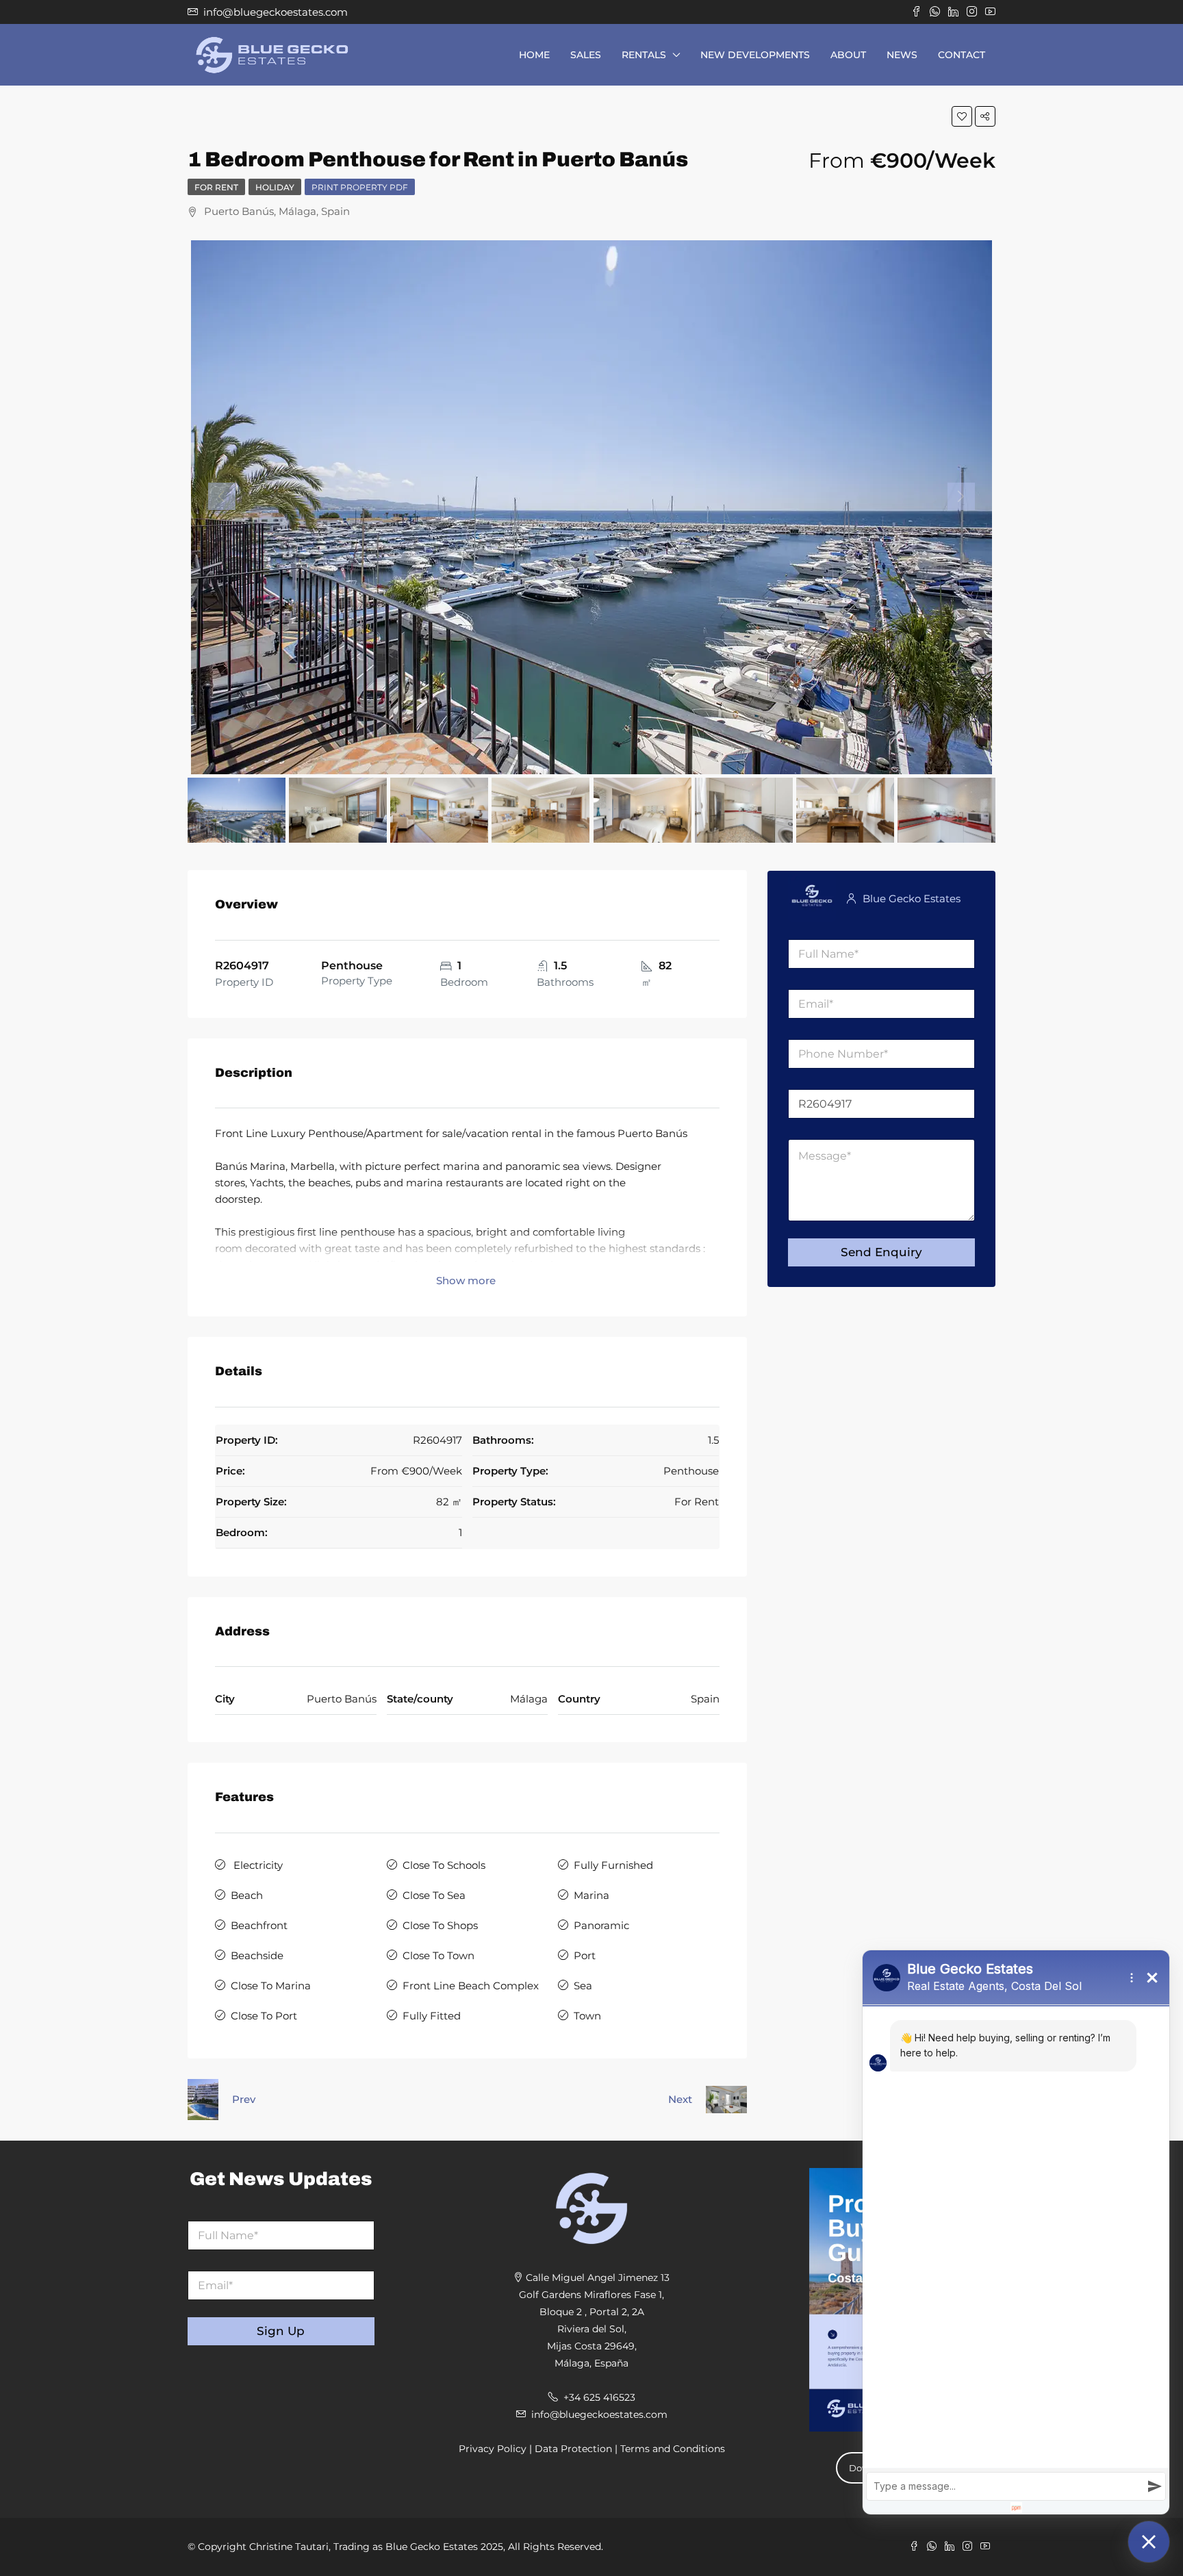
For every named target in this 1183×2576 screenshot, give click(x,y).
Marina (591, 1895)
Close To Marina (271, 1986)
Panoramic (601, 1925)
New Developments (755, 55)
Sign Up (281, 2331)
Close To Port (264, 2016)
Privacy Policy (493, 2449)
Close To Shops (440, 1925)
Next (680, 2099)
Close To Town (438, 1955)
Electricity (257, 1865)
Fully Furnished (613, 1865)
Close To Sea (434, 1895)
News (902, 55)
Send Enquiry (881, 1252)
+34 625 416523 (599, 2397)
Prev (244, 2099)
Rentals (644, 55)
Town (587, 2016)
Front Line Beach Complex (471, 1986)
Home (534, 55)
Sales (586, 55)
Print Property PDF (360, 187)
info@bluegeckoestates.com (599, 2414)
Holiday (275, 187)
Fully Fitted (432, 2016)
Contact (962, 55)
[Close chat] (1149, 2542)
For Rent (216, 187)
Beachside (257, 1955)
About (848, 55)
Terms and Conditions (673, 2449)
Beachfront (259, 1925)
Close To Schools (444, 1865)
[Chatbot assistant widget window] (1016, 2232)
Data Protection (573, 2449)
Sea (583, 1986)
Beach (247, 1895)
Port (585, 1955)
